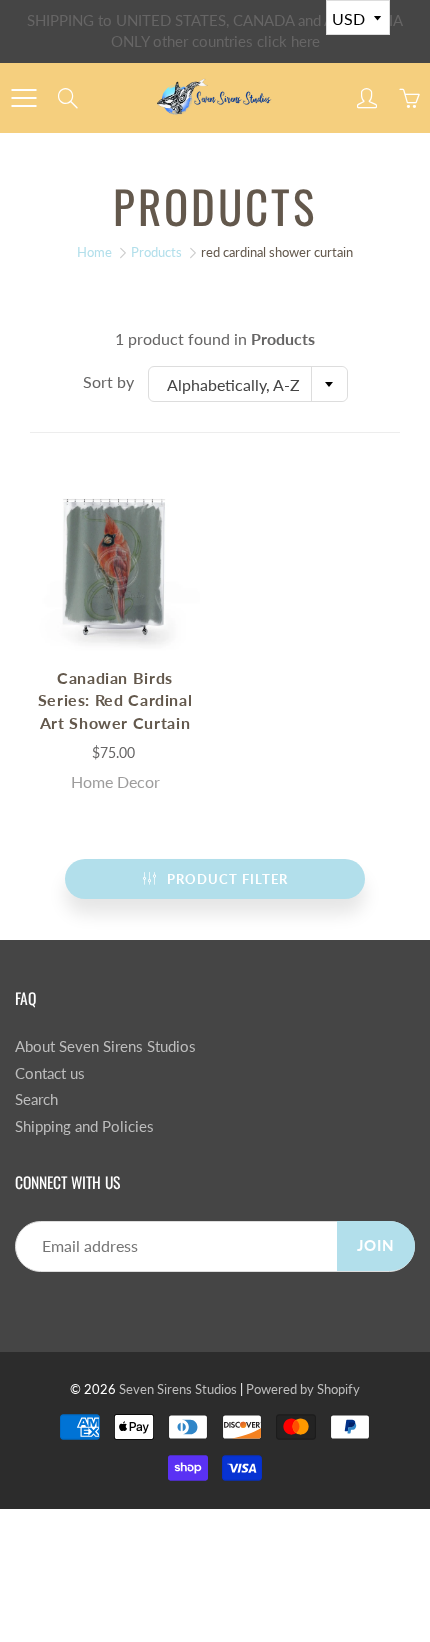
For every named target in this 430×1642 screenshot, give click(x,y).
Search (36, 1099)
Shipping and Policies (84, 1126)
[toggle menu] (23, 98)
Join (376, 1245)
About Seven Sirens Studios (105, 1046)
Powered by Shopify (303, 1389)
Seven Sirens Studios (178, 1389)
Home (94, 252)
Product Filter (227, 879)
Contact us (50, 1073)
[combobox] (248, 384)
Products (156, 252)
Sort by (108, 381)
